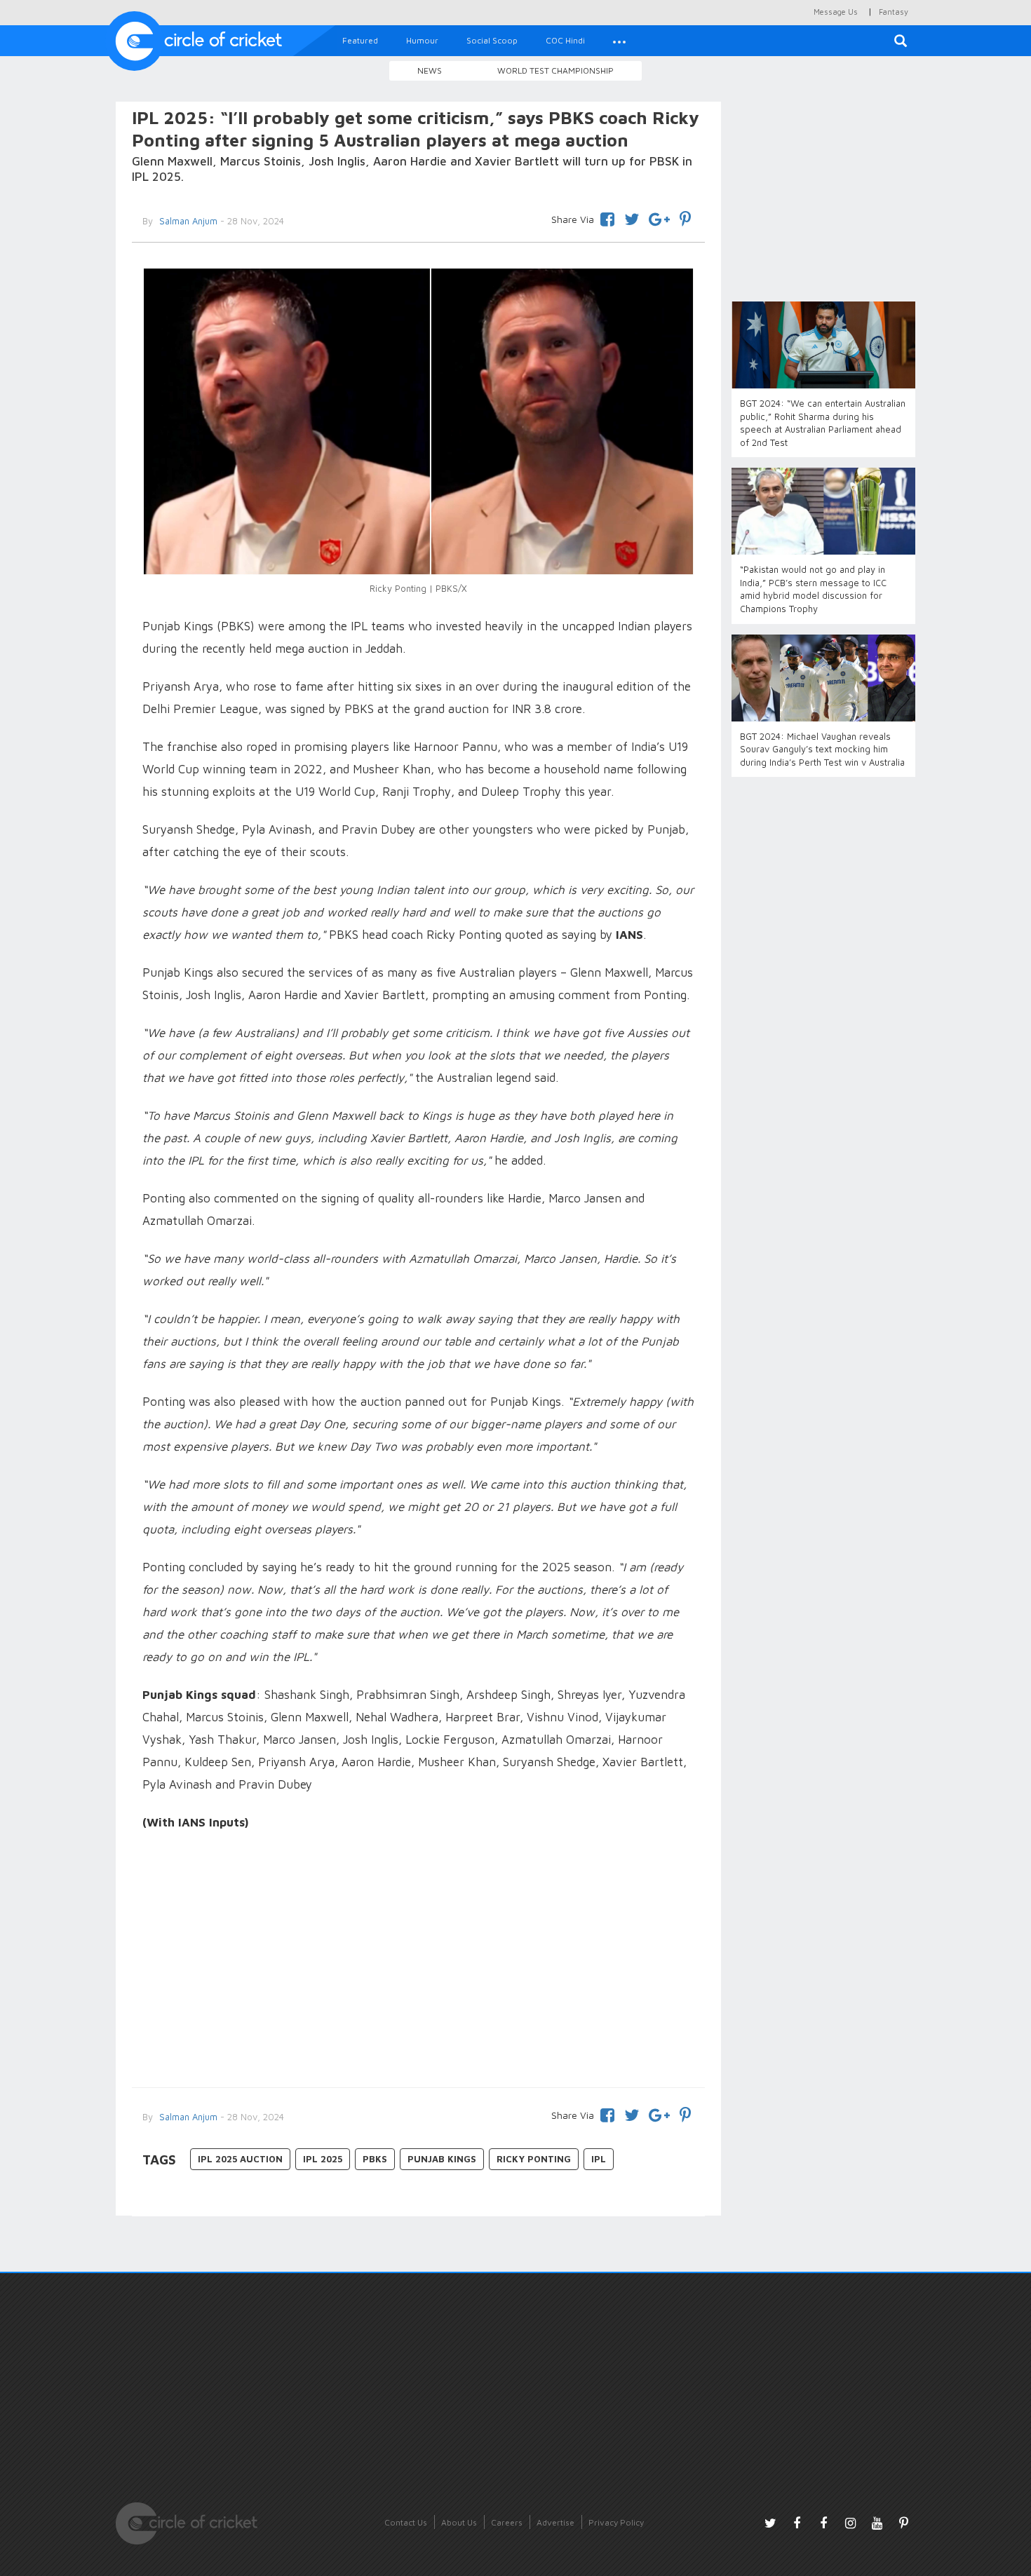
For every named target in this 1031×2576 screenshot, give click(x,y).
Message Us (836, 12)
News (430, 70)
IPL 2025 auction (240, 2159)
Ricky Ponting (534, 2159)
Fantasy (894, 12)
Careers (507, 2522)
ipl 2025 (323, 2159)
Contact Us (406, 2522)
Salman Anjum (187, 221)
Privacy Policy (616, 2522)
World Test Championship (555, 70)
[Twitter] (632, 217)
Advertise (555, 2522)
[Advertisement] (418, 1961)
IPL (599, 2159)
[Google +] (659, 217)
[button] (619, 41)
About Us (459, 2522)
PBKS (375, 2159)
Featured (360, 40)
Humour (422, 40)
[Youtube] (877, 2523)
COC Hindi (565, 40)
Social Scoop (492, 40)
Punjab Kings (442, 2159)
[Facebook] (607, 217)
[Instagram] (850, 2523)
